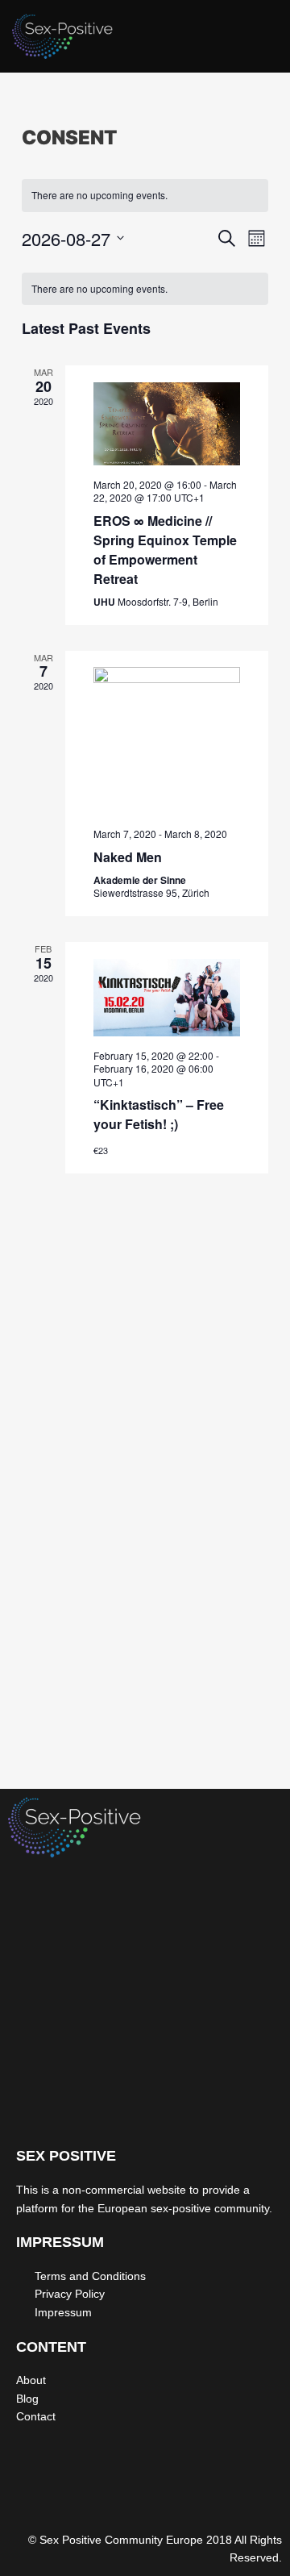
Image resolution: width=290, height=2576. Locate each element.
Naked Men (128, 857)
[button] (261, 40)
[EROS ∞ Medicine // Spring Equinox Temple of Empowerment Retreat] (167, 424)
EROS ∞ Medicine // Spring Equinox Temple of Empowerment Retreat (165, 550)
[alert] (145, 196)
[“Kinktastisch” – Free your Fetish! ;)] (167, 998)
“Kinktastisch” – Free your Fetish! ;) (159, 1114)
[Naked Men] (167, 741)
